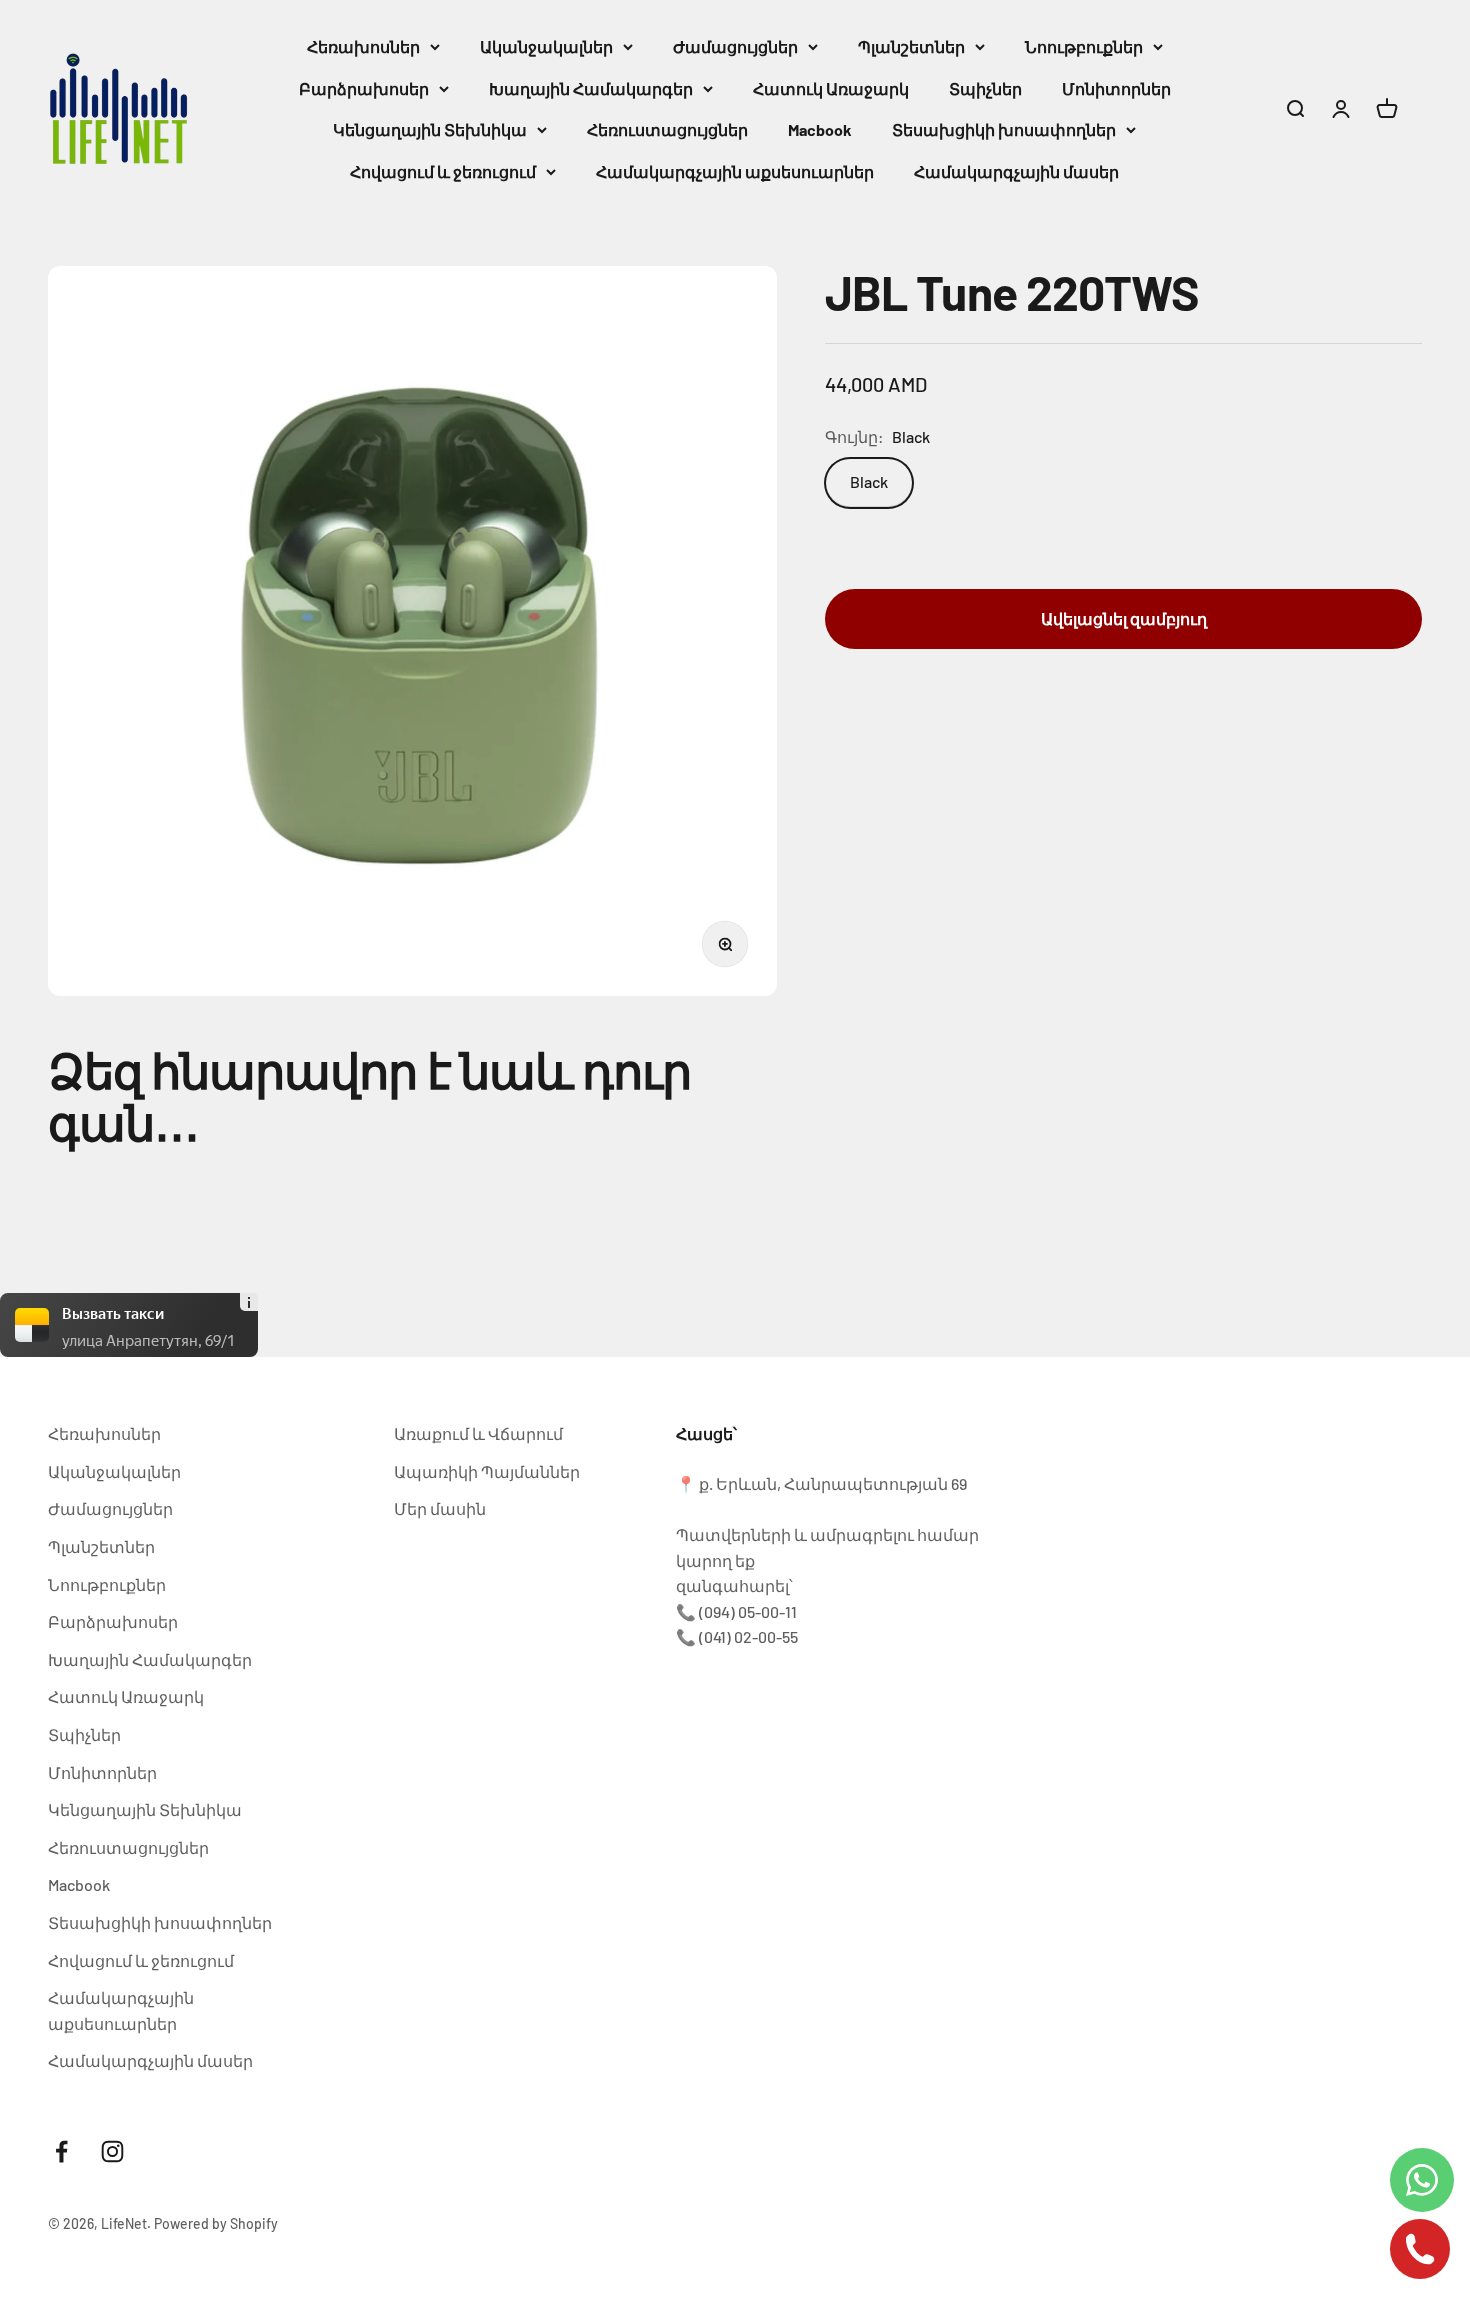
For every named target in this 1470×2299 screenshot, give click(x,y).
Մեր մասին (440, 1508)
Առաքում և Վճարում (478, 1433)
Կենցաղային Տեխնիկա (430, 129)
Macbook (820, 129)
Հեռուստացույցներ (667, 129)
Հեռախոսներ (363, 46)
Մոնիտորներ (1116, 88)
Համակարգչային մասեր (1016, 171)
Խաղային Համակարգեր (591, 88)
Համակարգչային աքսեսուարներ (735, 171)
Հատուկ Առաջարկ (831, 88)
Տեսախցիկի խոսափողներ (1004, 129)
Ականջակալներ (546, 46)
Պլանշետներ (911, 46)
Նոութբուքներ (1084, 46)
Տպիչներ (985, 88)
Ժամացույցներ (735, 46)
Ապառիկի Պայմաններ (487, 1471)
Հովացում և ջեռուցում (443, 171)
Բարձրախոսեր (364, 88)
